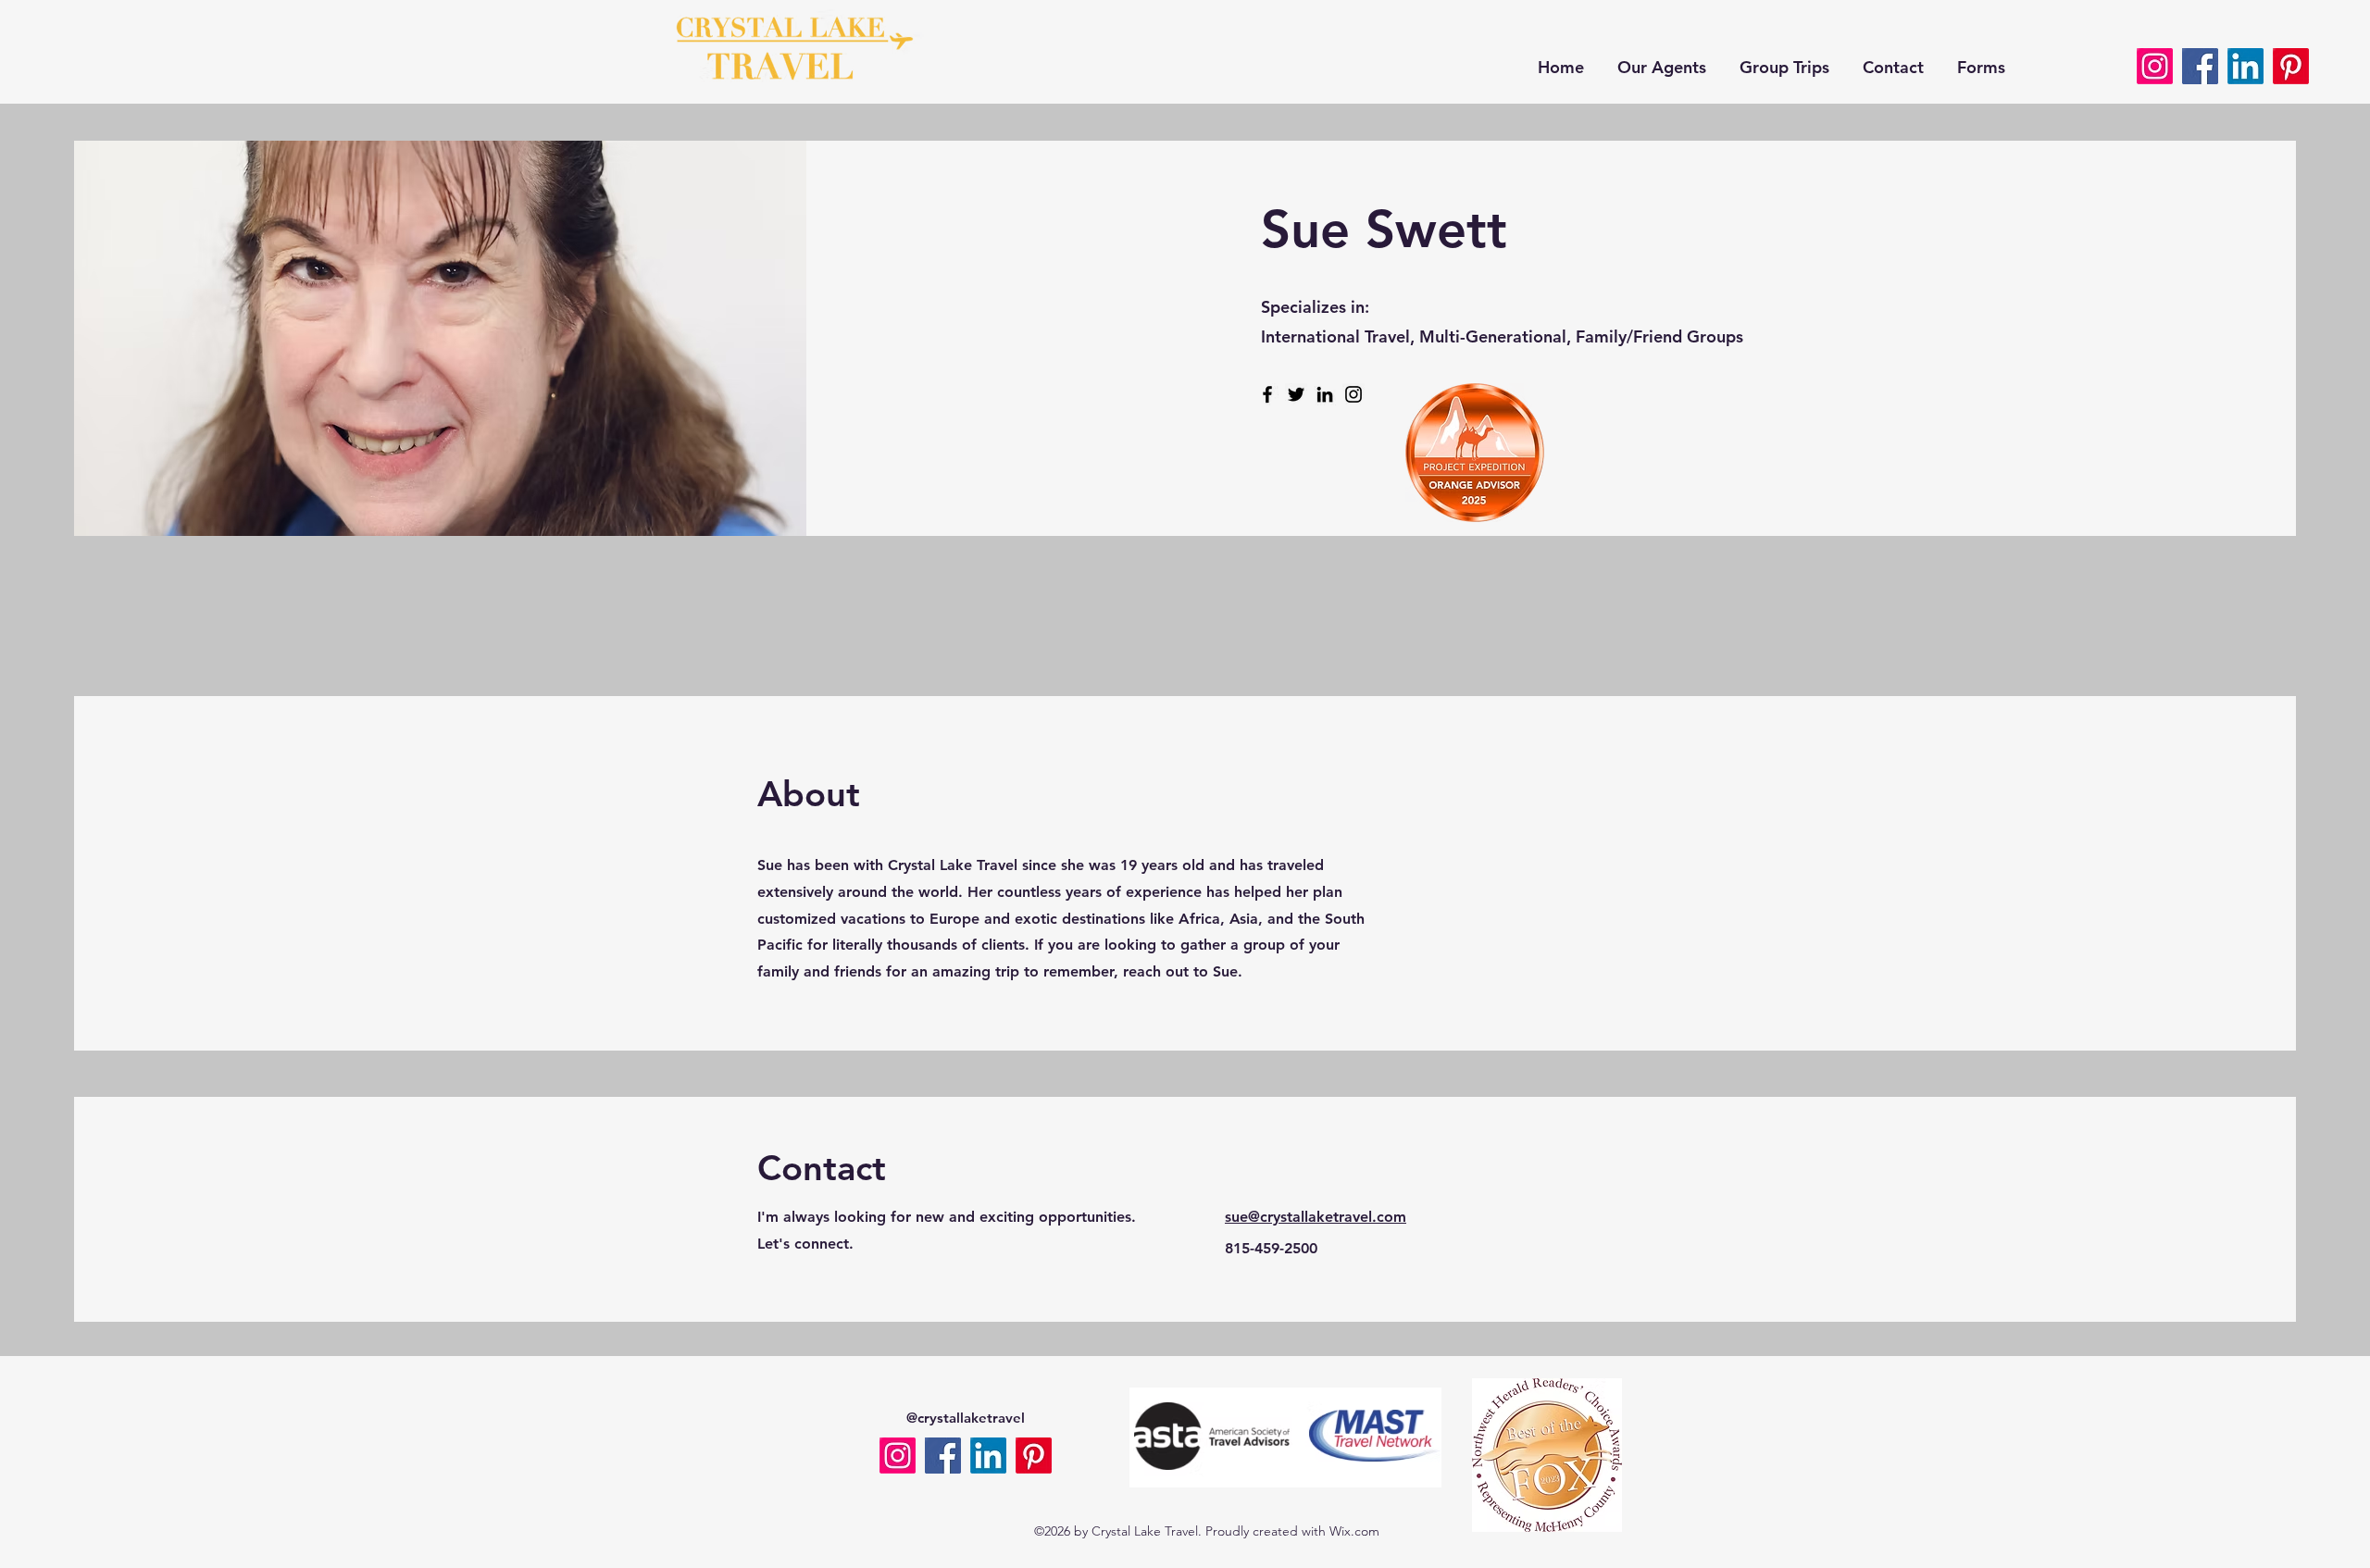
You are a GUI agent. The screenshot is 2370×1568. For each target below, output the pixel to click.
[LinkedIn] (1325, 394)
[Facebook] (2200, 66)
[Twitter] (1296, 394)
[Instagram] (1353, 394)
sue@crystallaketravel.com (1316, 1217)
